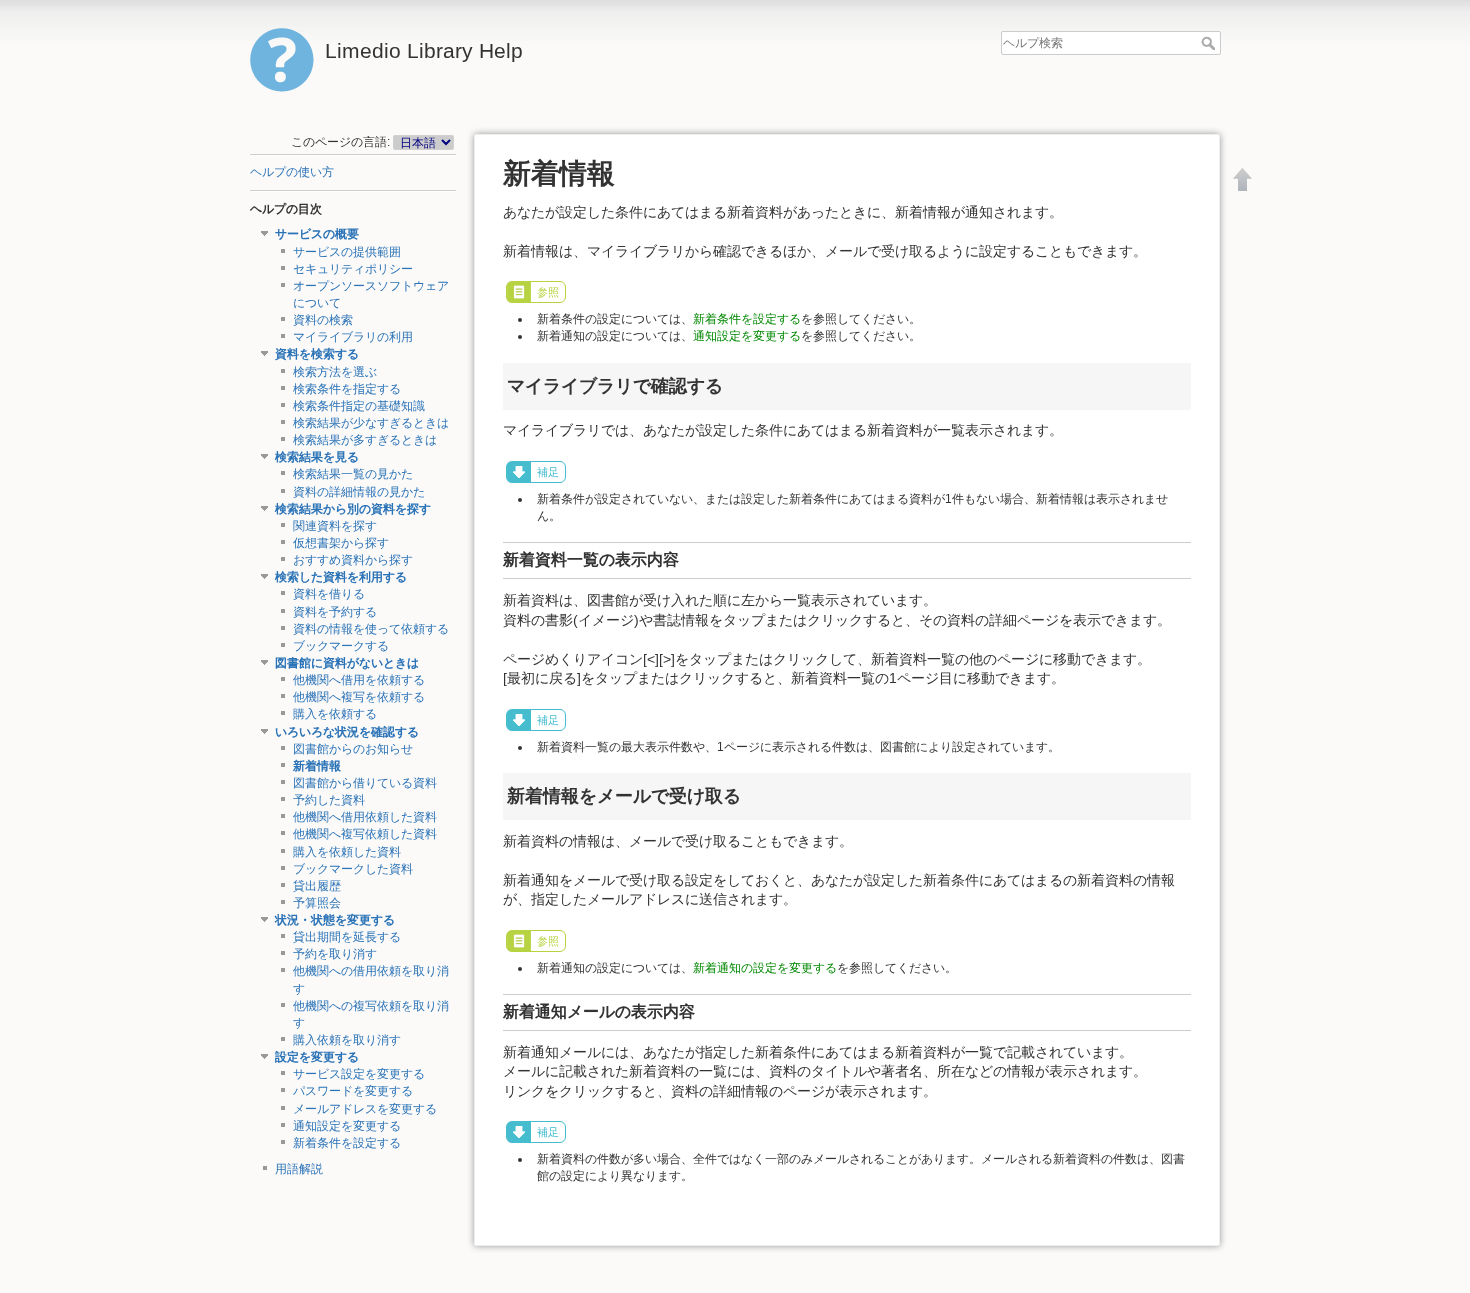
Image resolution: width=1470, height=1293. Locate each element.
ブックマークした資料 (353, 869)
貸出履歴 (317, 886)
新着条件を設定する (347, 1143)
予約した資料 (329, 800)
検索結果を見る (317, 457)
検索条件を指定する (347, 389)
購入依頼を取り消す (347, 1040)
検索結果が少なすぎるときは (371, 423)
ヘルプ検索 (1210, 43)
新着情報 (317, 766)
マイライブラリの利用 (353, 337)
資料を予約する (335, 612)
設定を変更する (317, 1057)
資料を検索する (317, 354)
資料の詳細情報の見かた (359, 492)
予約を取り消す (335, 954)
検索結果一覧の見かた (353, 474)
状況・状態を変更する (335, 920)
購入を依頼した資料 (347, 852)
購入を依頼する (335, 714)
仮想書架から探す (341, 543)
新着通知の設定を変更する (765, 968)
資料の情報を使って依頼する (371, 629)
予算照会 (317, 903)
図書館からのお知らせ (353, 749)
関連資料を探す (335, 526)
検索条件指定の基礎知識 (359, 406)
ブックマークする (341, 646)
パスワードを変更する (353, 1091)
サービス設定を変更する (359, 1074)
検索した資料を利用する (341, 577)
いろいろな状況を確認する (347, 732)
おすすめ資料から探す (353, 560)
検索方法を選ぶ (335, 372)
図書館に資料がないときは (347, 663)
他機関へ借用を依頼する (359, 680)
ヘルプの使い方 (292, 172)
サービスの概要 (317, 234)
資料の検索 (323, 320)
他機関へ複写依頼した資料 (365, 834)
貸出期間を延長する (347, 937)
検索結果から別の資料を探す (353, 509)
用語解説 (299, 1169)
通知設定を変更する (347, 1126)
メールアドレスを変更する (365, 1109)
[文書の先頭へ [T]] (1243, 179)
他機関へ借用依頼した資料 (365, 817)
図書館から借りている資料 (365, 783)
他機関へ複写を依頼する (359, 697)
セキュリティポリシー (353, 269)
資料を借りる (329, 594)
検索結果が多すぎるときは (365, 440)
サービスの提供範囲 (347, 252)
